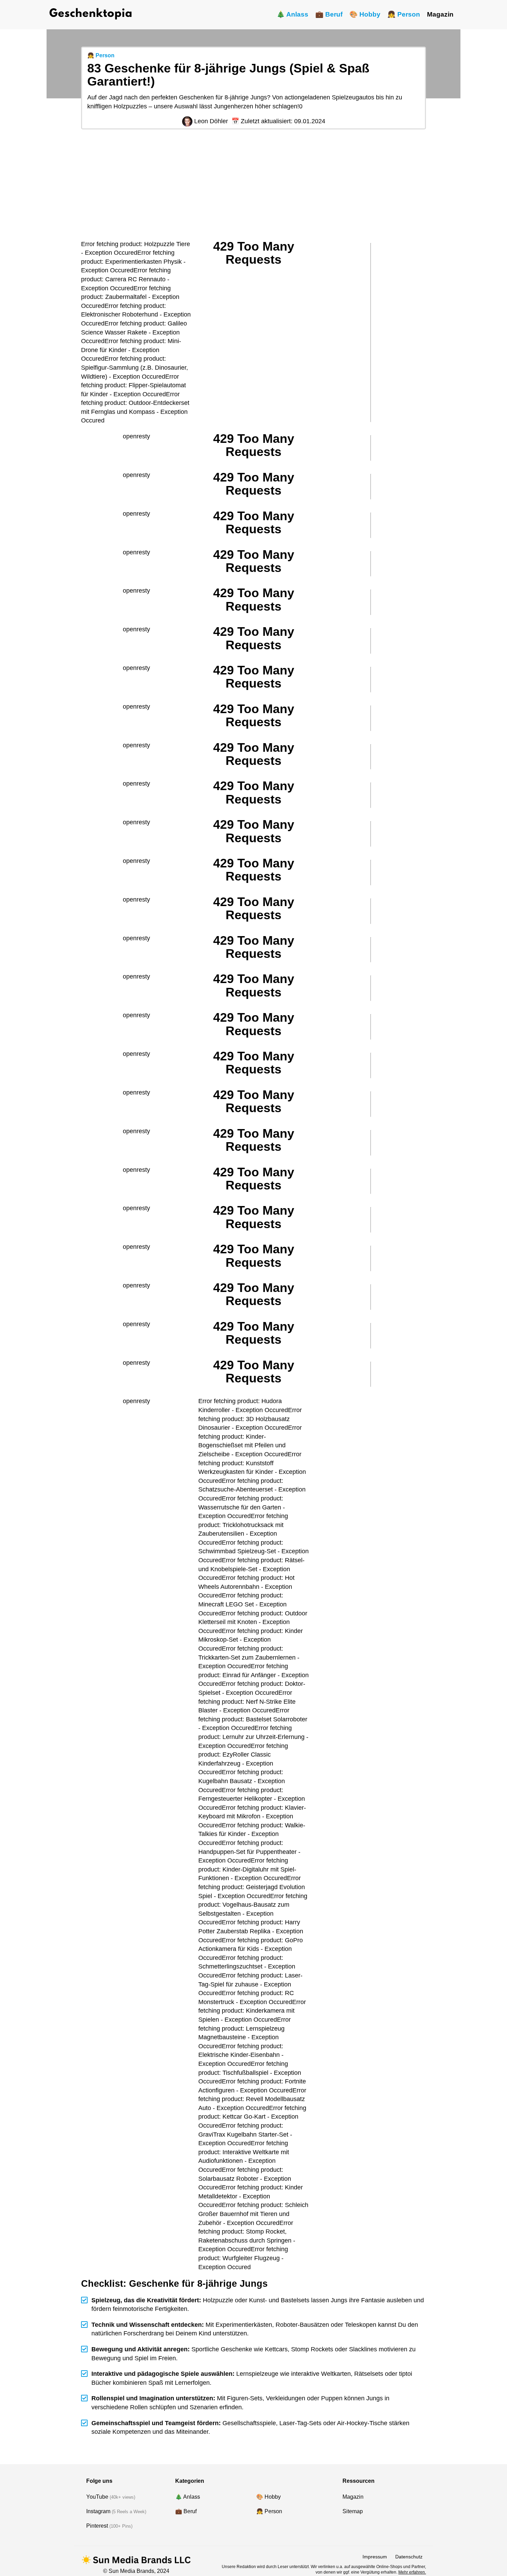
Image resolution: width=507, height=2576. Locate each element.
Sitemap (353, 2511)
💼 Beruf (329, 14)
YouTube (97, 2497)
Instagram (98, 2511)
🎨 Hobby (365, 14)
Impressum (375, 2557)
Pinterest (97, 2526)
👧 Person (404, 14)
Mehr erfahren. (412, 2572)
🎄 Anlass (292, 14)
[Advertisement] (254, 185)
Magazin (440, 14)
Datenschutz (409, 2557)
